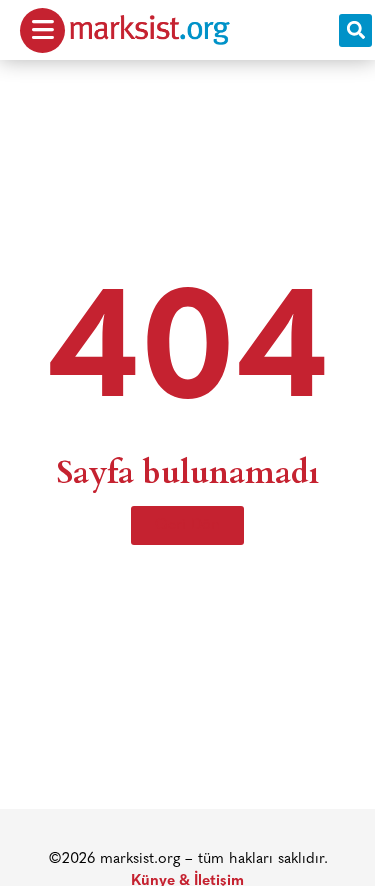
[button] (355, 30)
